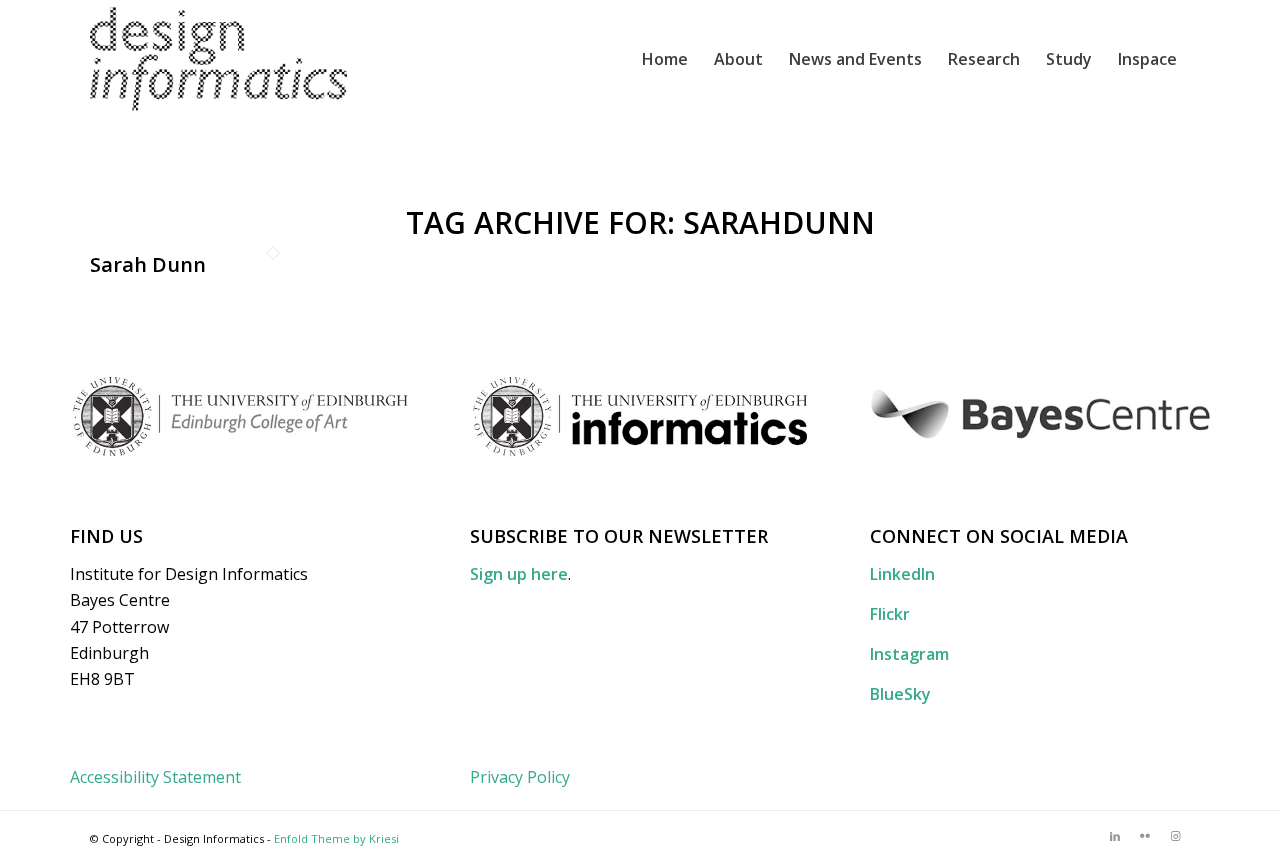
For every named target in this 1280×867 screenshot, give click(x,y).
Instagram (909, 654)
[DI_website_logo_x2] (218, 59)
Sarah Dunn (148, 264)
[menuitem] (665, 59)
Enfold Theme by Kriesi (336, 838)
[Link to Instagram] (1175, 836)
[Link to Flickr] (1145, 836)
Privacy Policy (520, 777)
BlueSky (900, 694)
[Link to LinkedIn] (1115, 836)
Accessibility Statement (155, 777)
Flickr (890, 614)
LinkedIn (902, 574)
